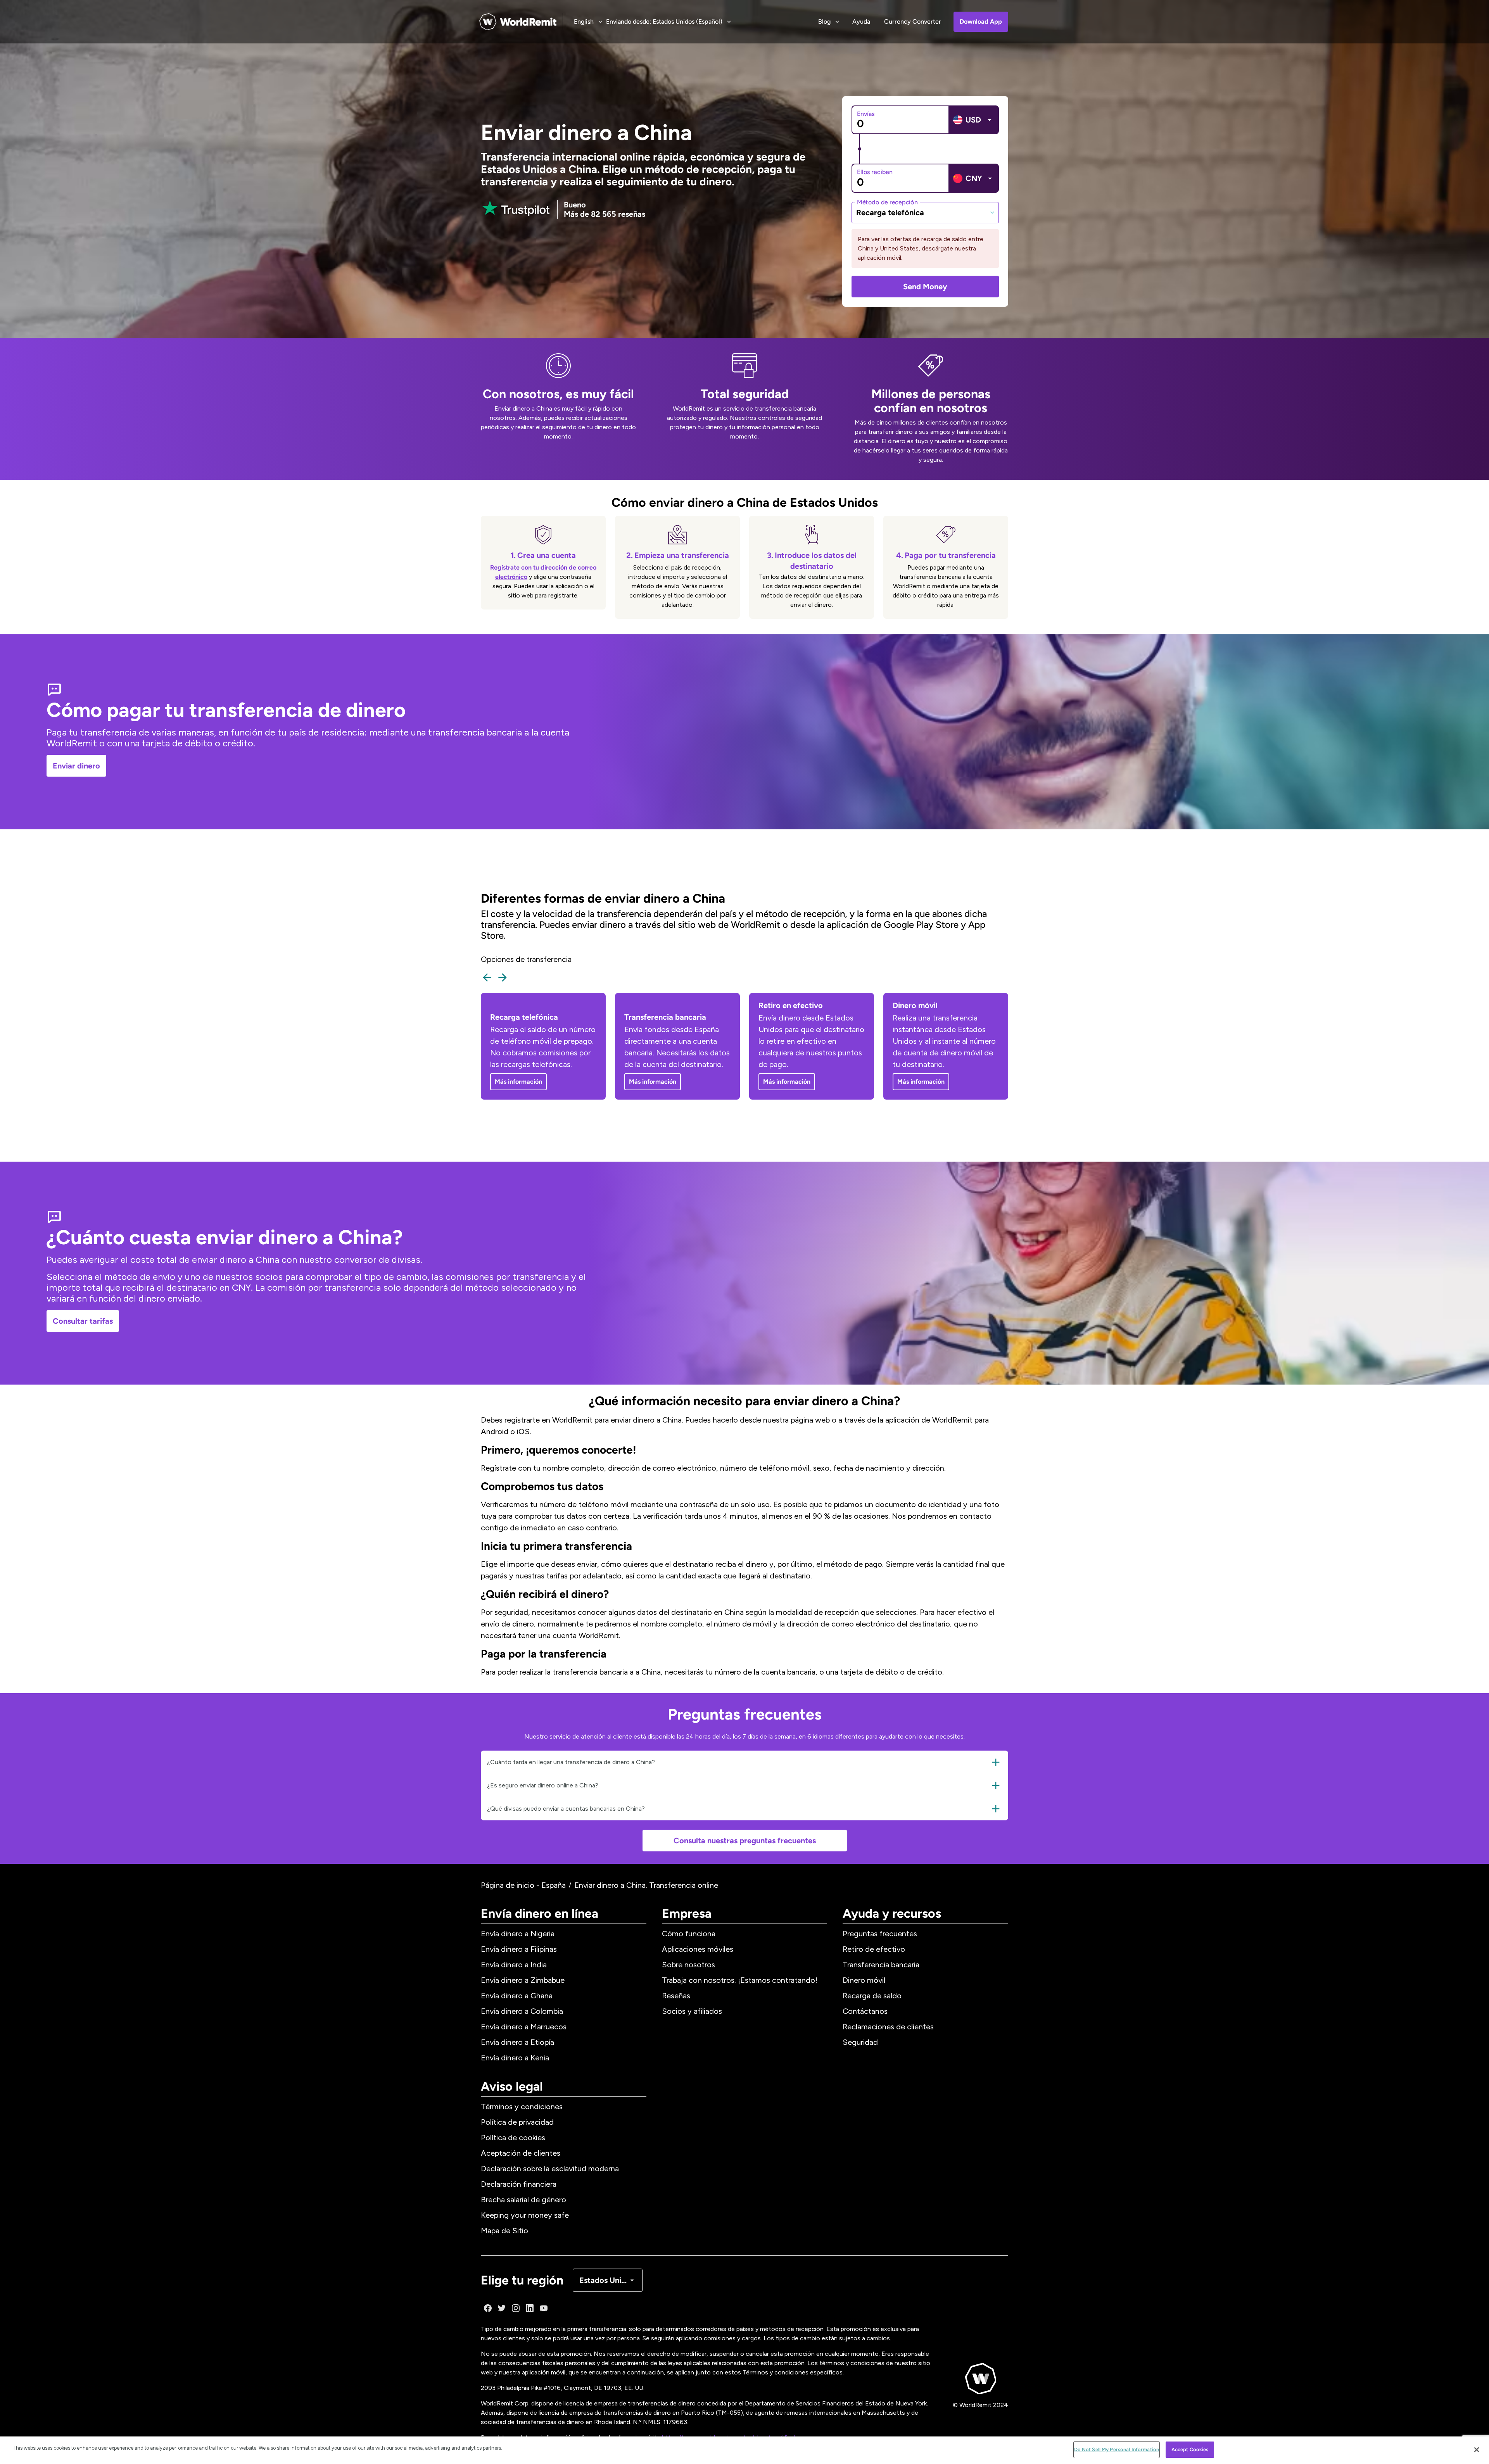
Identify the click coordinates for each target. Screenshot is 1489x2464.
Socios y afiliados (692, 2011)
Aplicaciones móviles (698, 1949)
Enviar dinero (76, 766)
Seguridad (860, 2042)
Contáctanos (865, 2011)
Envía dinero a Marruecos (524, 2027)
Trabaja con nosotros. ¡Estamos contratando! (740, 1980)
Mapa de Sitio (504, 2231)
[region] (744, 2450)
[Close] (1477, 2450)
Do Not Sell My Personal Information (1117, 2449)
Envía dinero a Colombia (522, 2011)
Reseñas (676, 1996)
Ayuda (861, 22)
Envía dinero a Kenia (515, 2058)
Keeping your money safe (525, 2215)
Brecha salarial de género (523, 2200)
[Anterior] (487, 977)
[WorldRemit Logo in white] (518, 22)
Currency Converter (913, 22)
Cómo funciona (689, 1934)
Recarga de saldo (872, 1996)
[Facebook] (488, 2308)
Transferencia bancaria (881, 1965)
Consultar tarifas (83, 1321)
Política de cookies (513, 2138)
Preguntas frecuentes (880, 1934)
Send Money (925, 287)
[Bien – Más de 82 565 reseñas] (516, 209)
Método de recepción (887, 202)
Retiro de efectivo (874, 1949)
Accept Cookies (1190, 2449)
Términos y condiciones (522, 2107)
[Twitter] (502, 2308)
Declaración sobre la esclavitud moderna (550, 2169)
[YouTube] (544, 2308)
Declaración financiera (519, 2184)
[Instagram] (516, 2308)
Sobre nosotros (688, 1965)
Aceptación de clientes (521, 2153)
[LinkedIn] (530, 2308)
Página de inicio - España (523, 1885)
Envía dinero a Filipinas (519, 1949)
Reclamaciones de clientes (888, 2027)
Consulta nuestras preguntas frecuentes (745, 1841)
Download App (981, 22)
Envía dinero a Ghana (517, 1996)
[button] (744, 1762)
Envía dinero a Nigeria (518, 1934)
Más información (518, 1082)
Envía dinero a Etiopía (517, 2042)
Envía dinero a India (514, 1965)
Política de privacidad (517, 2122)
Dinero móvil (864, 1980)
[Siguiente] (503, 977)
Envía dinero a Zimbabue (523, 1980)
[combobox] (925, 212)
